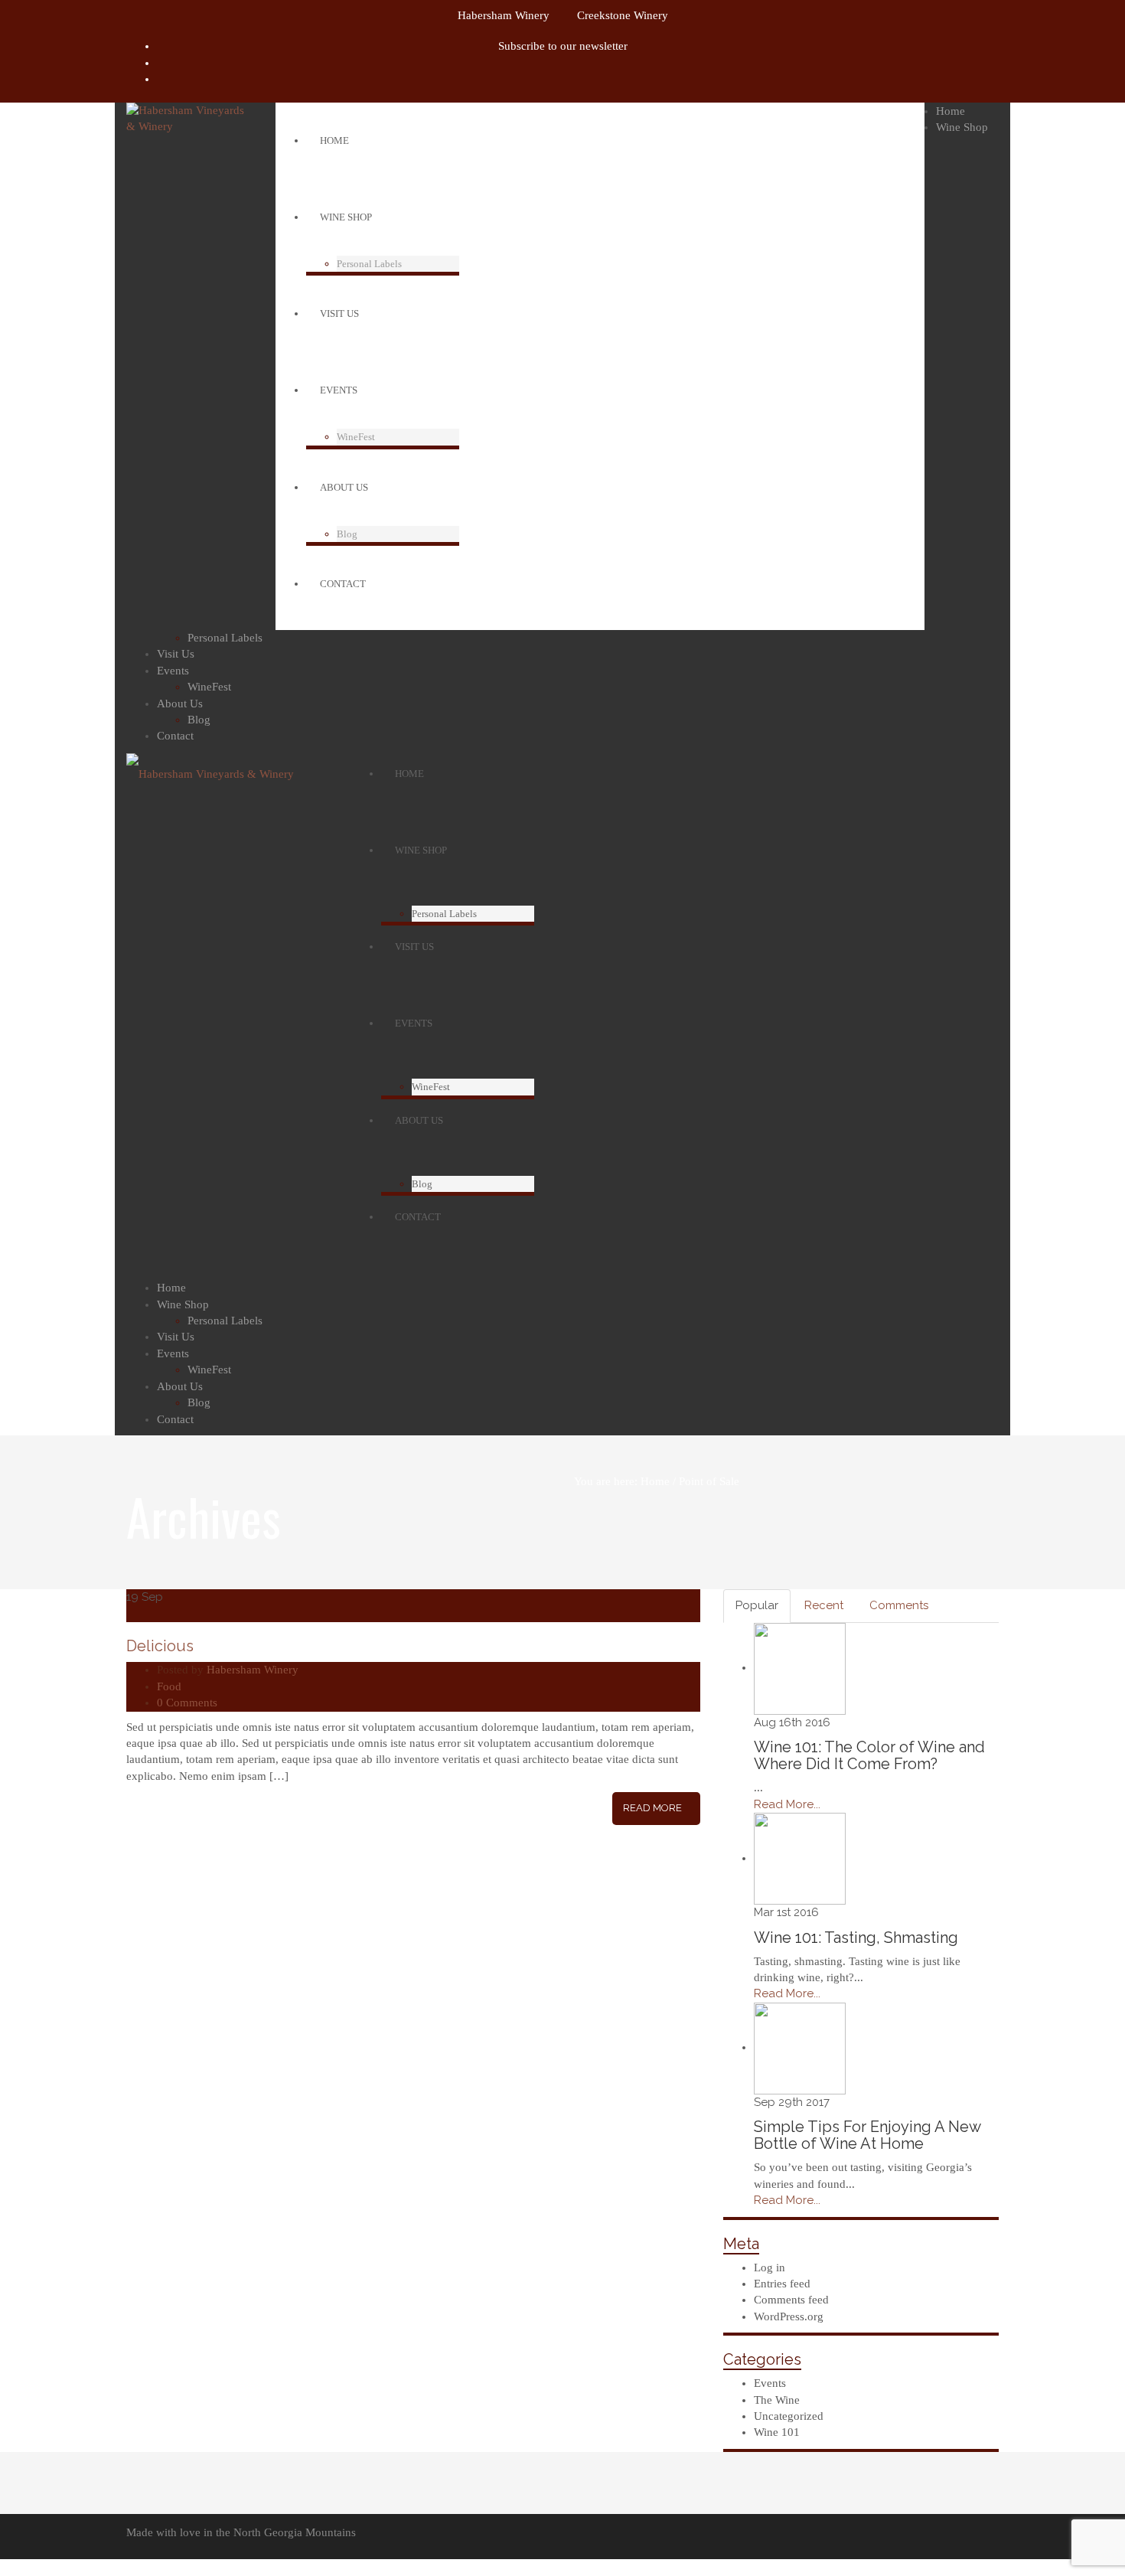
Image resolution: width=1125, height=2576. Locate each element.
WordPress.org (789, 2316)
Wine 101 (777, 2432)
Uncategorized (789, 2416)
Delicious (160, 1646)
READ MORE (652, 1808)
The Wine (777, 2400)
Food (169, 1686)
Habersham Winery (504, 15)
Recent (824, 1605)
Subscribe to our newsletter (563, 46)
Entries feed (782, 2284)
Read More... (787, 1804)
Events (770, 2383)
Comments (899, 1605)
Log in (770, 2267)
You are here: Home (622, 1481)
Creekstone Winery (623, 15)
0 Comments (187, 1703)
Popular (757, 1605)
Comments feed (791, 2300)
